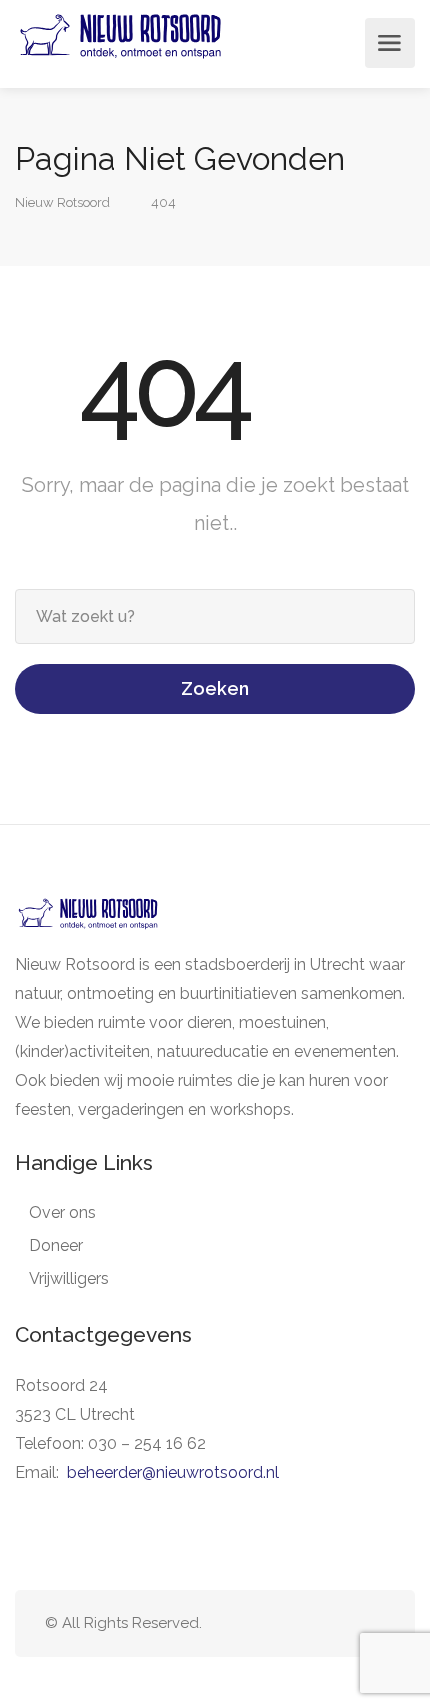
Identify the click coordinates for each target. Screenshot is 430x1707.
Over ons (62, 1212)
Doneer (56, 1245)
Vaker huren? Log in (339, 43)
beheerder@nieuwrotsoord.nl (173, 1472)
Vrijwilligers (69, 1278)
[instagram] (372, 1623)
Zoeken (215, 688)
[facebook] (339, 1623)
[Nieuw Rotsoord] (120, 43)
